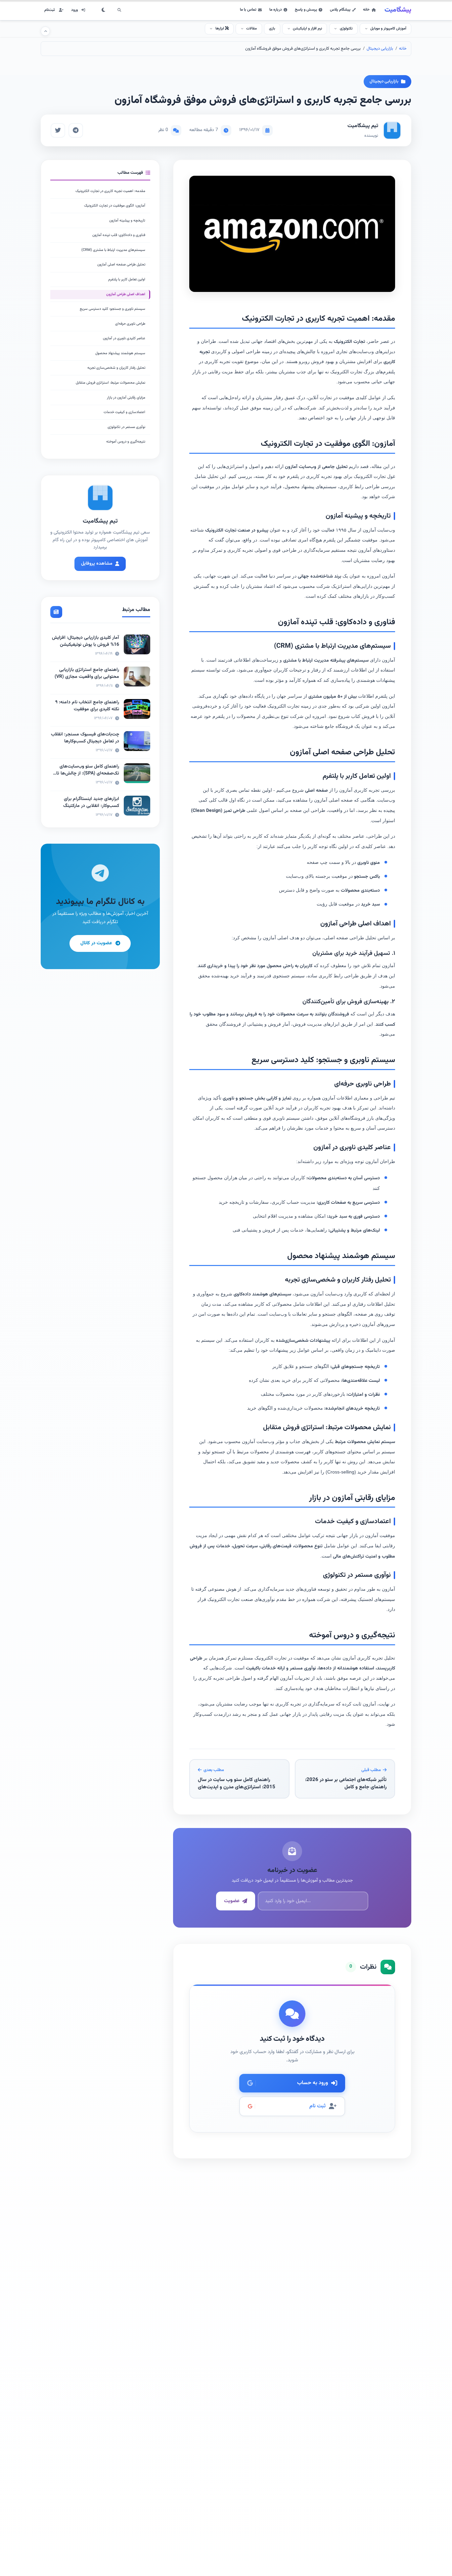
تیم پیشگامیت (363, 126)
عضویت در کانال (96, 943)
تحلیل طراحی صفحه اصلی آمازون (121, 265)
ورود (74, 10)
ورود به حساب (313, 2083)
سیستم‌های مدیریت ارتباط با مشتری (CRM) (113, 250)
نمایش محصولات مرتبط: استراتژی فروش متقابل (111, 383)
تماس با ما (248, 10)
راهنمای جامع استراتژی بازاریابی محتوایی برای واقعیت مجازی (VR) (87, 673)
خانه (366, 10)
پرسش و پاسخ (306, 10)
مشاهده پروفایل (97, 564)
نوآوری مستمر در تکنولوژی (126, 427)
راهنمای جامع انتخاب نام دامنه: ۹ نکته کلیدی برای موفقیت (87, 706)
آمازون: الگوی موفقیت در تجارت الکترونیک (115, 206)
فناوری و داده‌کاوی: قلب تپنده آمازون (119, 235)
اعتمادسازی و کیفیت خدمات (124, 412)
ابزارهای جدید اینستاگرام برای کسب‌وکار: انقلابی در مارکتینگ (91, 802)
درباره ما (276, 10)
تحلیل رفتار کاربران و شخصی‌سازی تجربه (116, 368)
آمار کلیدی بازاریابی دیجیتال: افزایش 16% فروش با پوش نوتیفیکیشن (86, 641)
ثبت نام (317, 2106)
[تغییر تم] (104, 10)
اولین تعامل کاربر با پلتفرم (127, 280)
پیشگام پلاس (340, 10)
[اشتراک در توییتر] (58, 130)
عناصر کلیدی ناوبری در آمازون (124, 338)
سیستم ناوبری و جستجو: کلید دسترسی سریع (113, 309)
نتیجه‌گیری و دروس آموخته (126, 442)
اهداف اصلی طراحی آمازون (126, 294)
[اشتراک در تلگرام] (76, 130)
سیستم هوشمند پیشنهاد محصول (120, 353)
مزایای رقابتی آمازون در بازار (126, 398)
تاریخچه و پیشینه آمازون (127, 221)
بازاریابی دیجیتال (380, 49)
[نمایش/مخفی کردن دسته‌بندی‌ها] (45, 31)
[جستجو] (119, 10)
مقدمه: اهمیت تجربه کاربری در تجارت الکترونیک (110, 191)
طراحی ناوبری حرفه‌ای (130, 324)
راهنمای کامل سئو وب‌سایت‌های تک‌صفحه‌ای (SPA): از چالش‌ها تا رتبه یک (88, 773)
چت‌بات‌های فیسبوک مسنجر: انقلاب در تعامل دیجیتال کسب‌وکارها (85, 738)
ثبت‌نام (50, 10)
